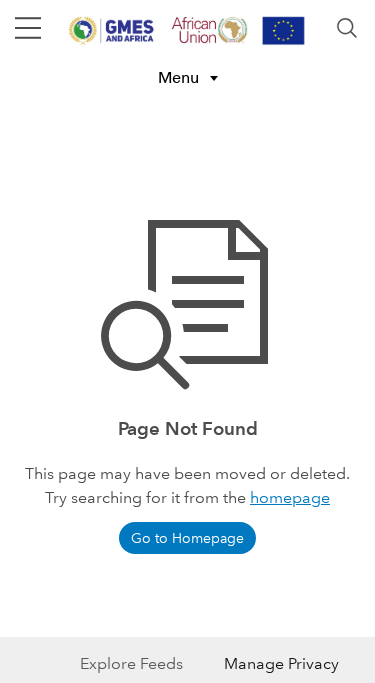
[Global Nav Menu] (28, 28)
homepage (290, 497)
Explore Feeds (131, 663)
